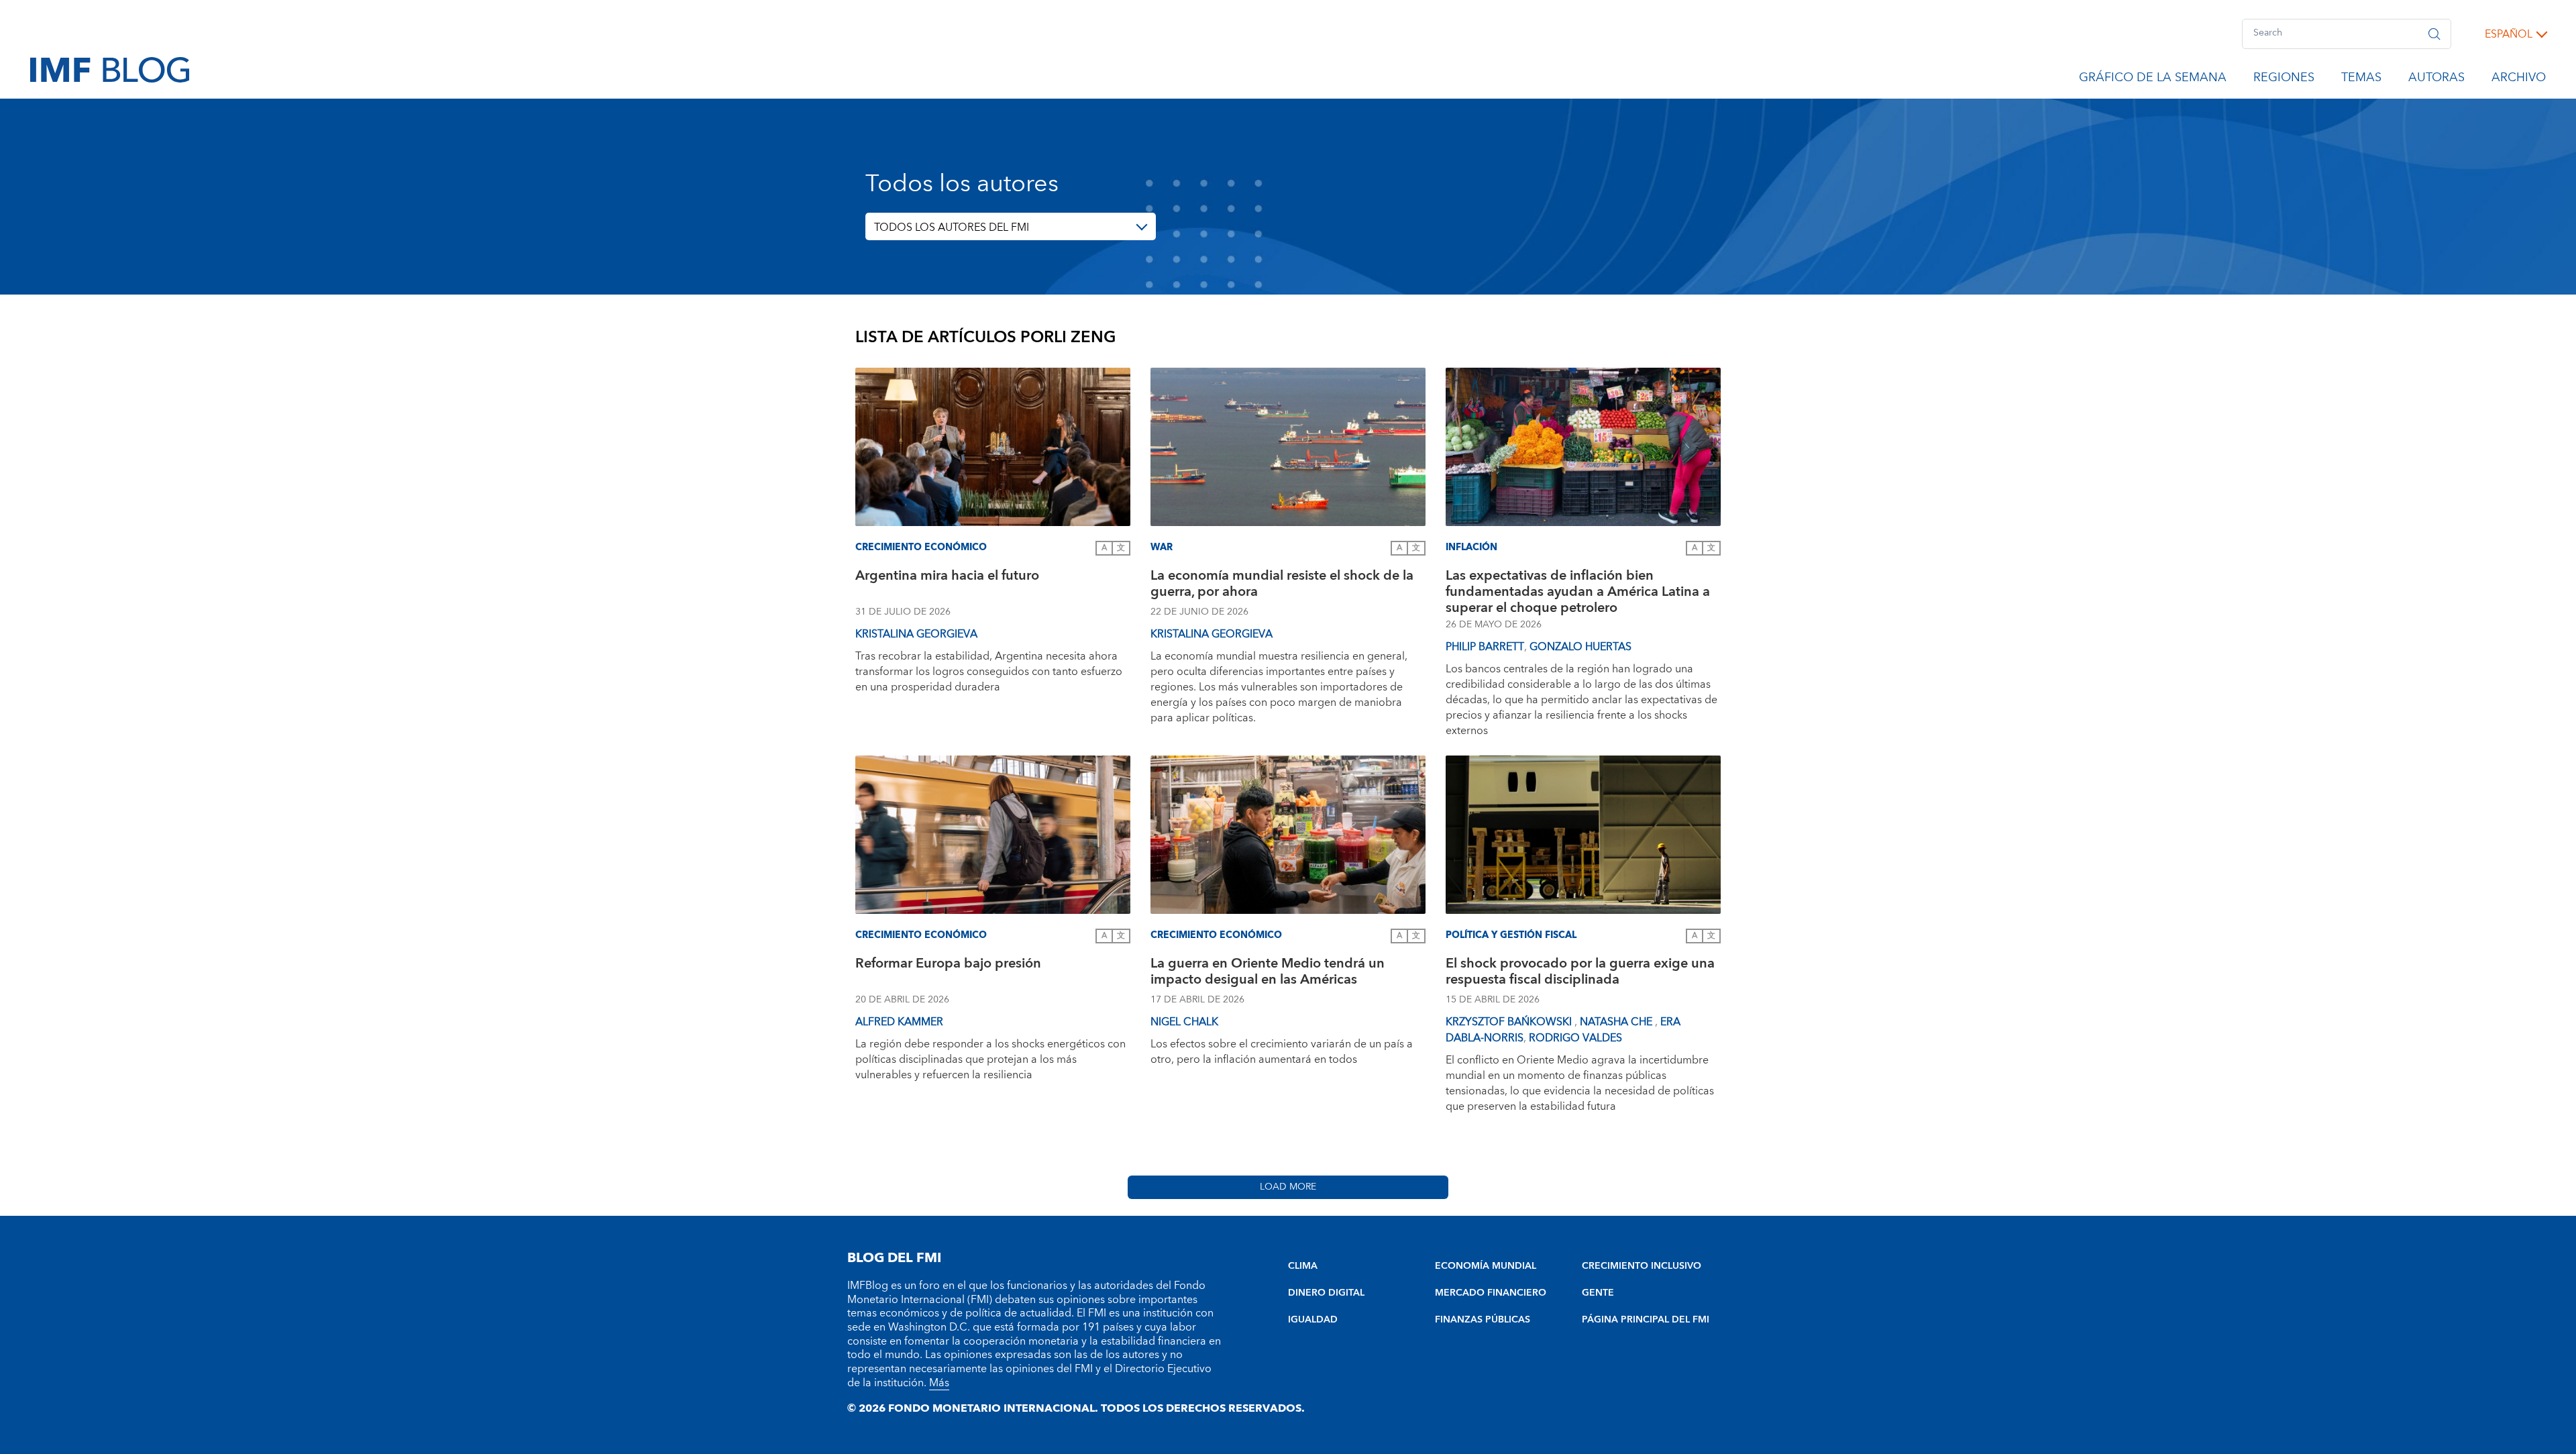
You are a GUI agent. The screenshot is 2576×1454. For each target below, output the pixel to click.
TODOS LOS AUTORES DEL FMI (952, 227)
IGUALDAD (1313, 1320)
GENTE (1598, 1293)
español (2509, 34)
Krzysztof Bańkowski (1510, 1022)
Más (939, 1383)
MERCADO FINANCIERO (1491, 1293)
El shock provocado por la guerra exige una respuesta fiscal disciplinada (1580, 973)
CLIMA (1303, 1266)
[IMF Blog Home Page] (110, 69)
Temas (2361, 80)
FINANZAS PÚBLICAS (1483, 1320)
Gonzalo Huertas (1580, 647)
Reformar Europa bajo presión (948, 965)
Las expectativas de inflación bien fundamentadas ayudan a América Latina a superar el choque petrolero (1578, 592)
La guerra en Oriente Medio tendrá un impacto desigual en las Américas (1268, 973)
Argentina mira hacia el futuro (947, 577)
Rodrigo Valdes (1575, 1038)
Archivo (2519, 80)
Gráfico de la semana (2153, 80)
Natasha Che (1617, 1022)
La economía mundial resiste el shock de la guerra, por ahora (1282, 585)
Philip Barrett (1485, 647)
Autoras (2436, 80)
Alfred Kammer (899, 1022)
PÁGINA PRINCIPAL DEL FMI (1646, 1320)
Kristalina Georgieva (916, 634)
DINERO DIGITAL (1326, 1293)
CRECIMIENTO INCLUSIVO (1642, 1266)
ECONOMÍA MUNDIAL (1486, 1266)
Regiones (2284, 80)
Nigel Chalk (1184, 1022)
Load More (1288, 1187)
